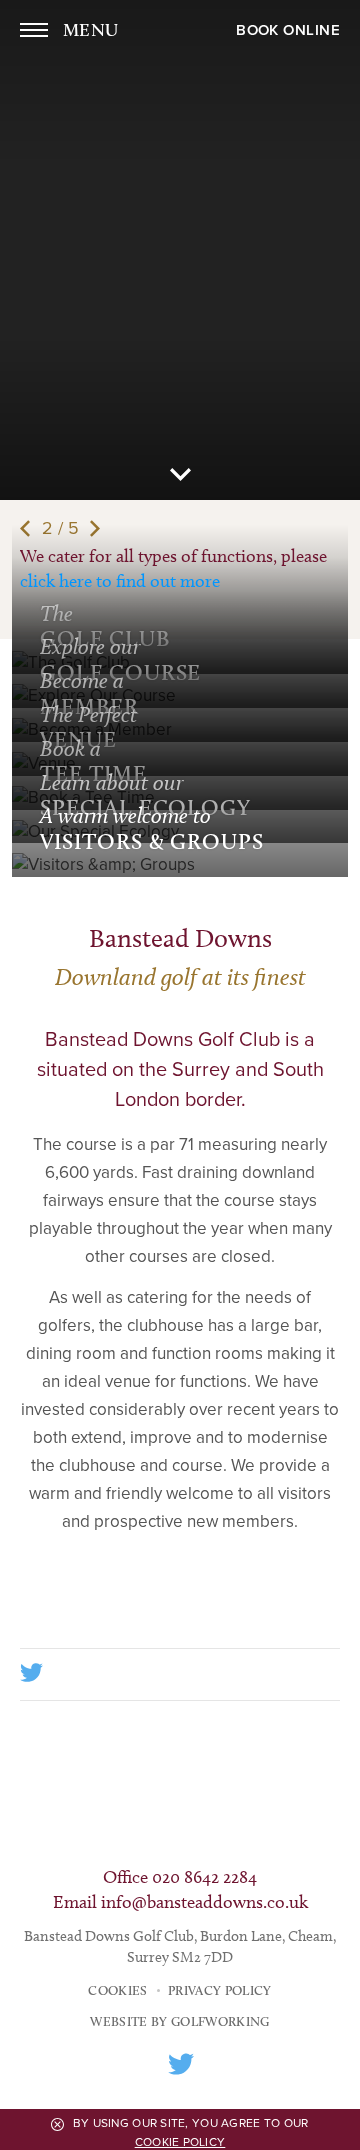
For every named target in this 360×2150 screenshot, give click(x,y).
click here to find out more (120, 581)
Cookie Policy (180, 2142)
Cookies (117, 1990)
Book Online (288, 30)
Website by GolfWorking (179, 2021)
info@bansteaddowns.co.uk (204, 1902)
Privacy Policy (220, 1990)
